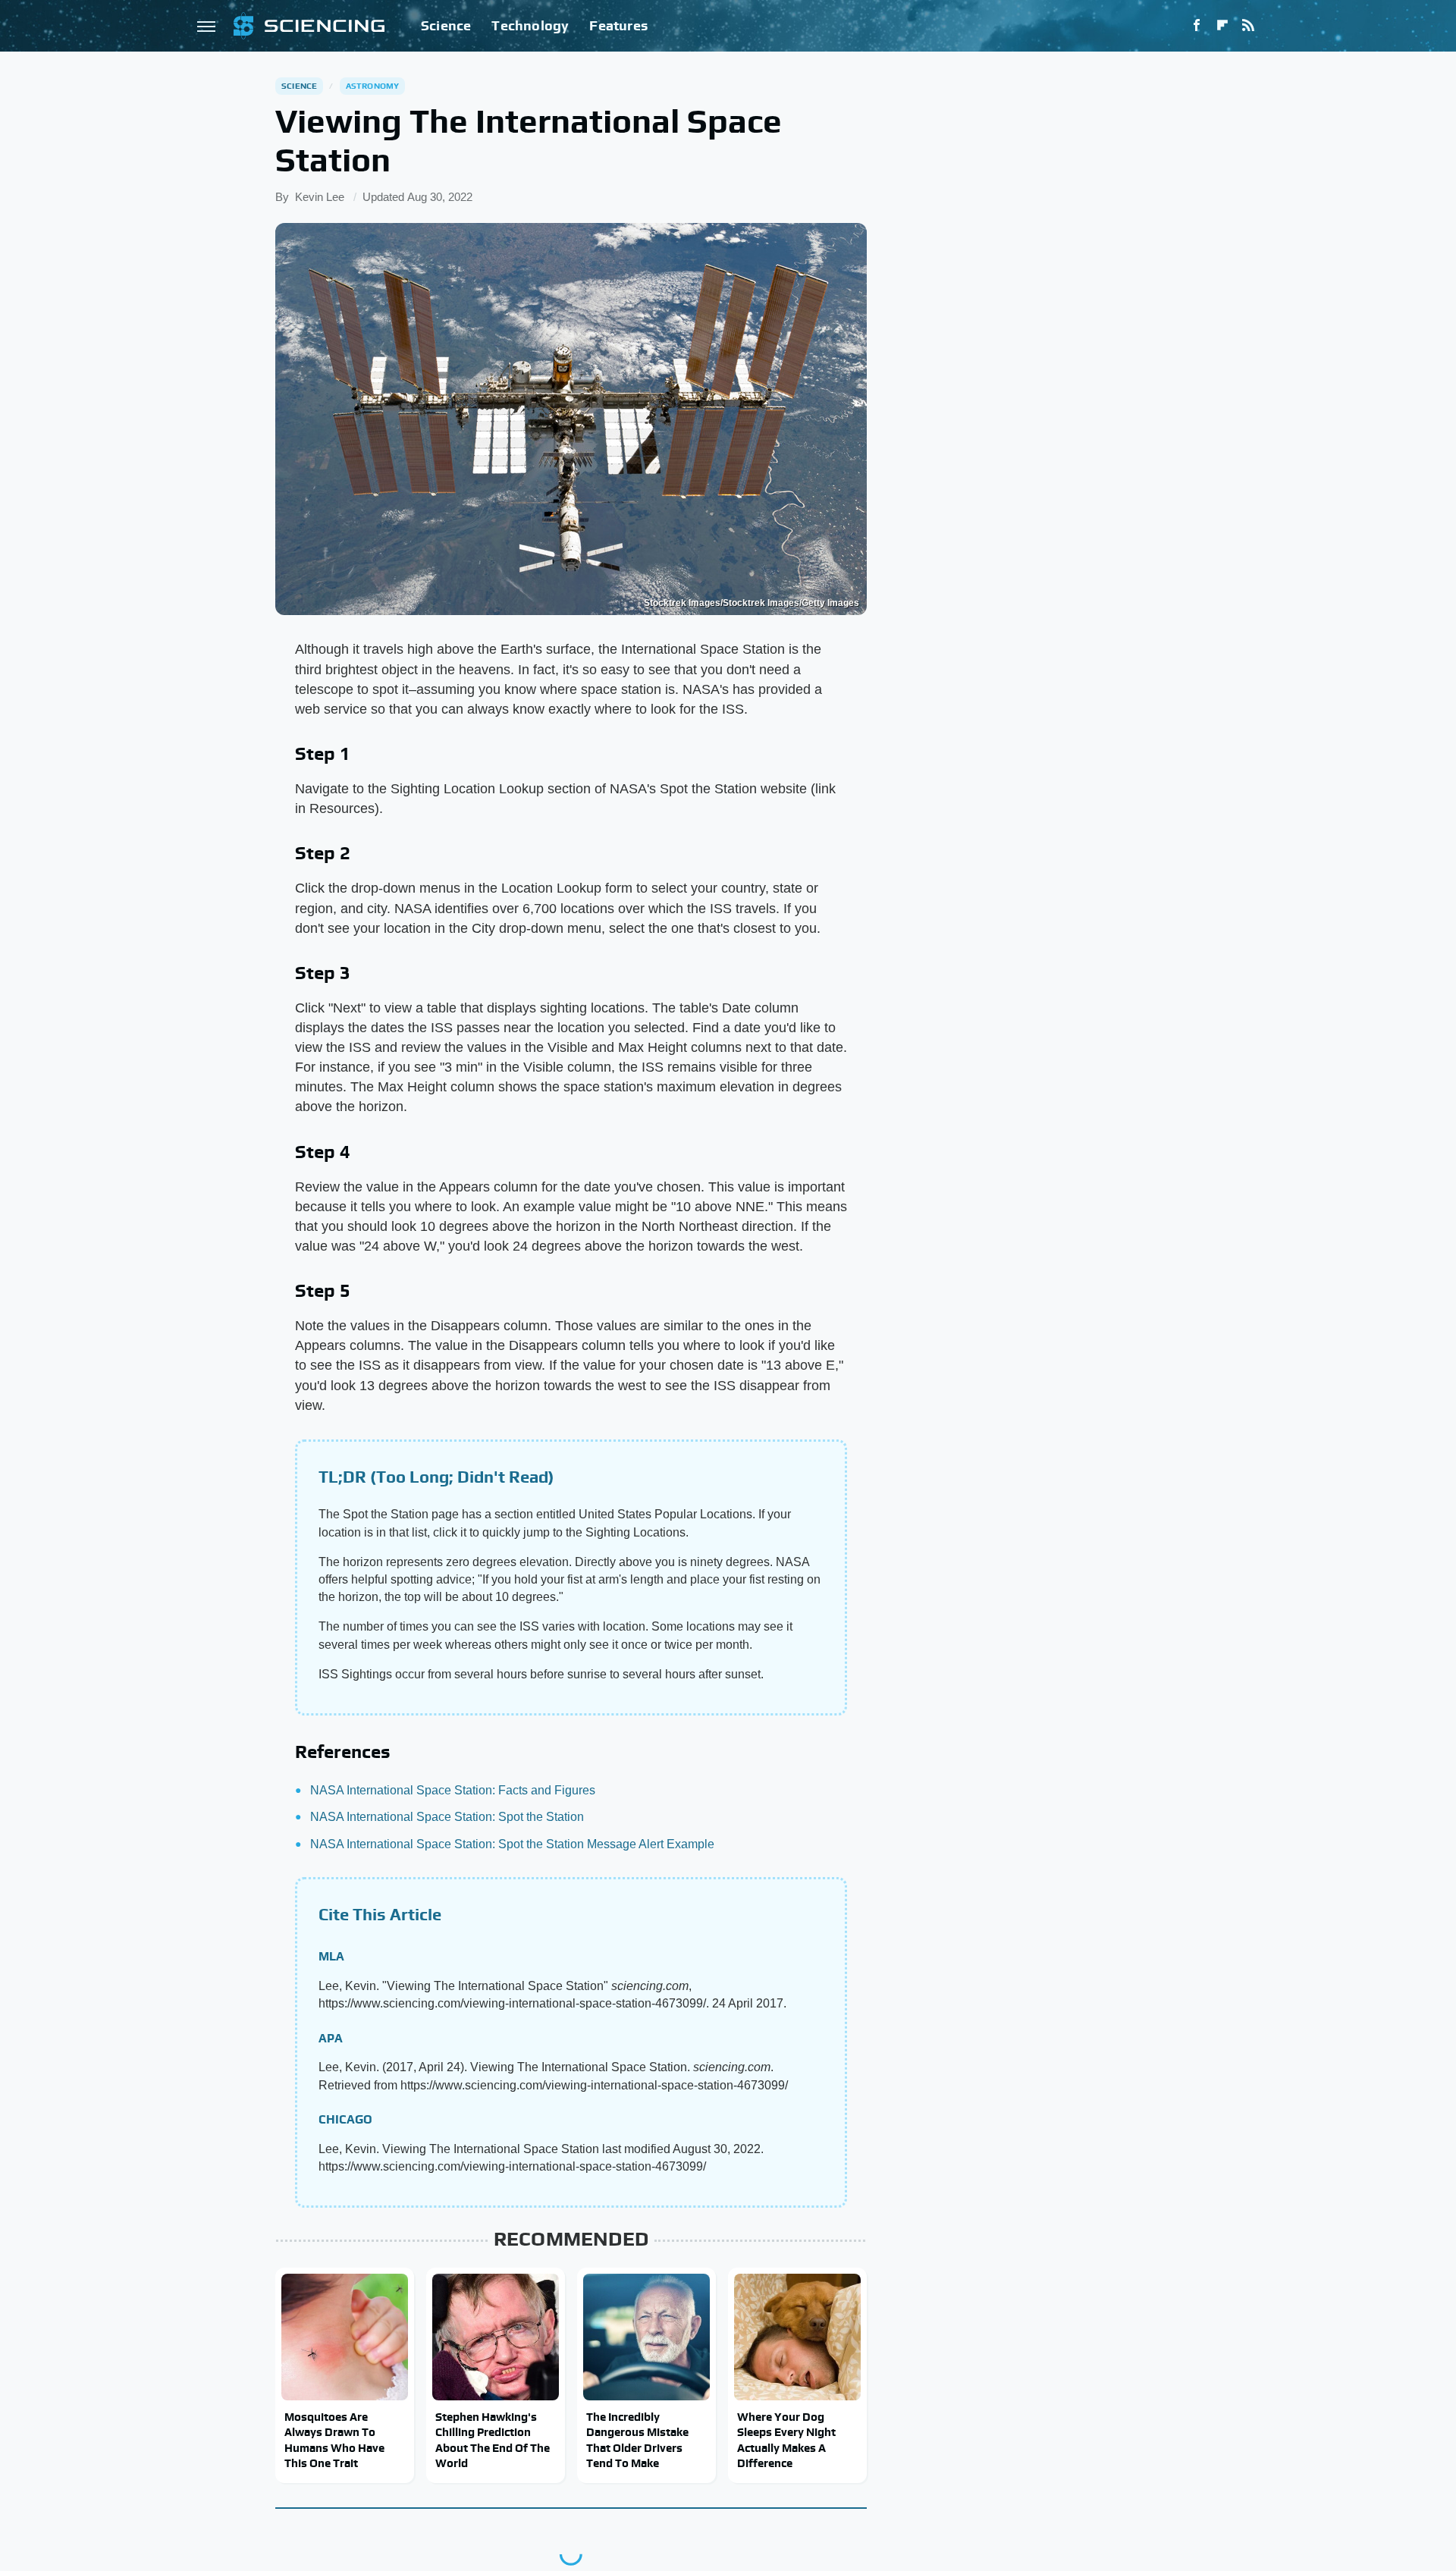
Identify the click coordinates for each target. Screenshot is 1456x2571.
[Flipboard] (1222, 26)
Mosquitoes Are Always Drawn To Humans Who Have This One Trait (334, 2440)
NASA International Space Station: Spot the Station (447, 1817)
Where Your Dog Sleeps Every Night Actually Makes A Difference (786, 2440)
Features (618, 25)
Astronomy (373, 86)
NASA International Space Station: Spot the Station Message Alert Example (512, 1844)
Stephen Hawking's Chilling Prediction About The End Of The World (493, 2440)
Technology (530, 25)
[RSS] (1248, 26)
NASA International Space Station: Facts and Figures (453, 1790)
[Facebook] (1197, 26)
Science (446, 25)
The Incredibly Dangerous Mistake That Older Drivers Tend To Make (637, 2440)
